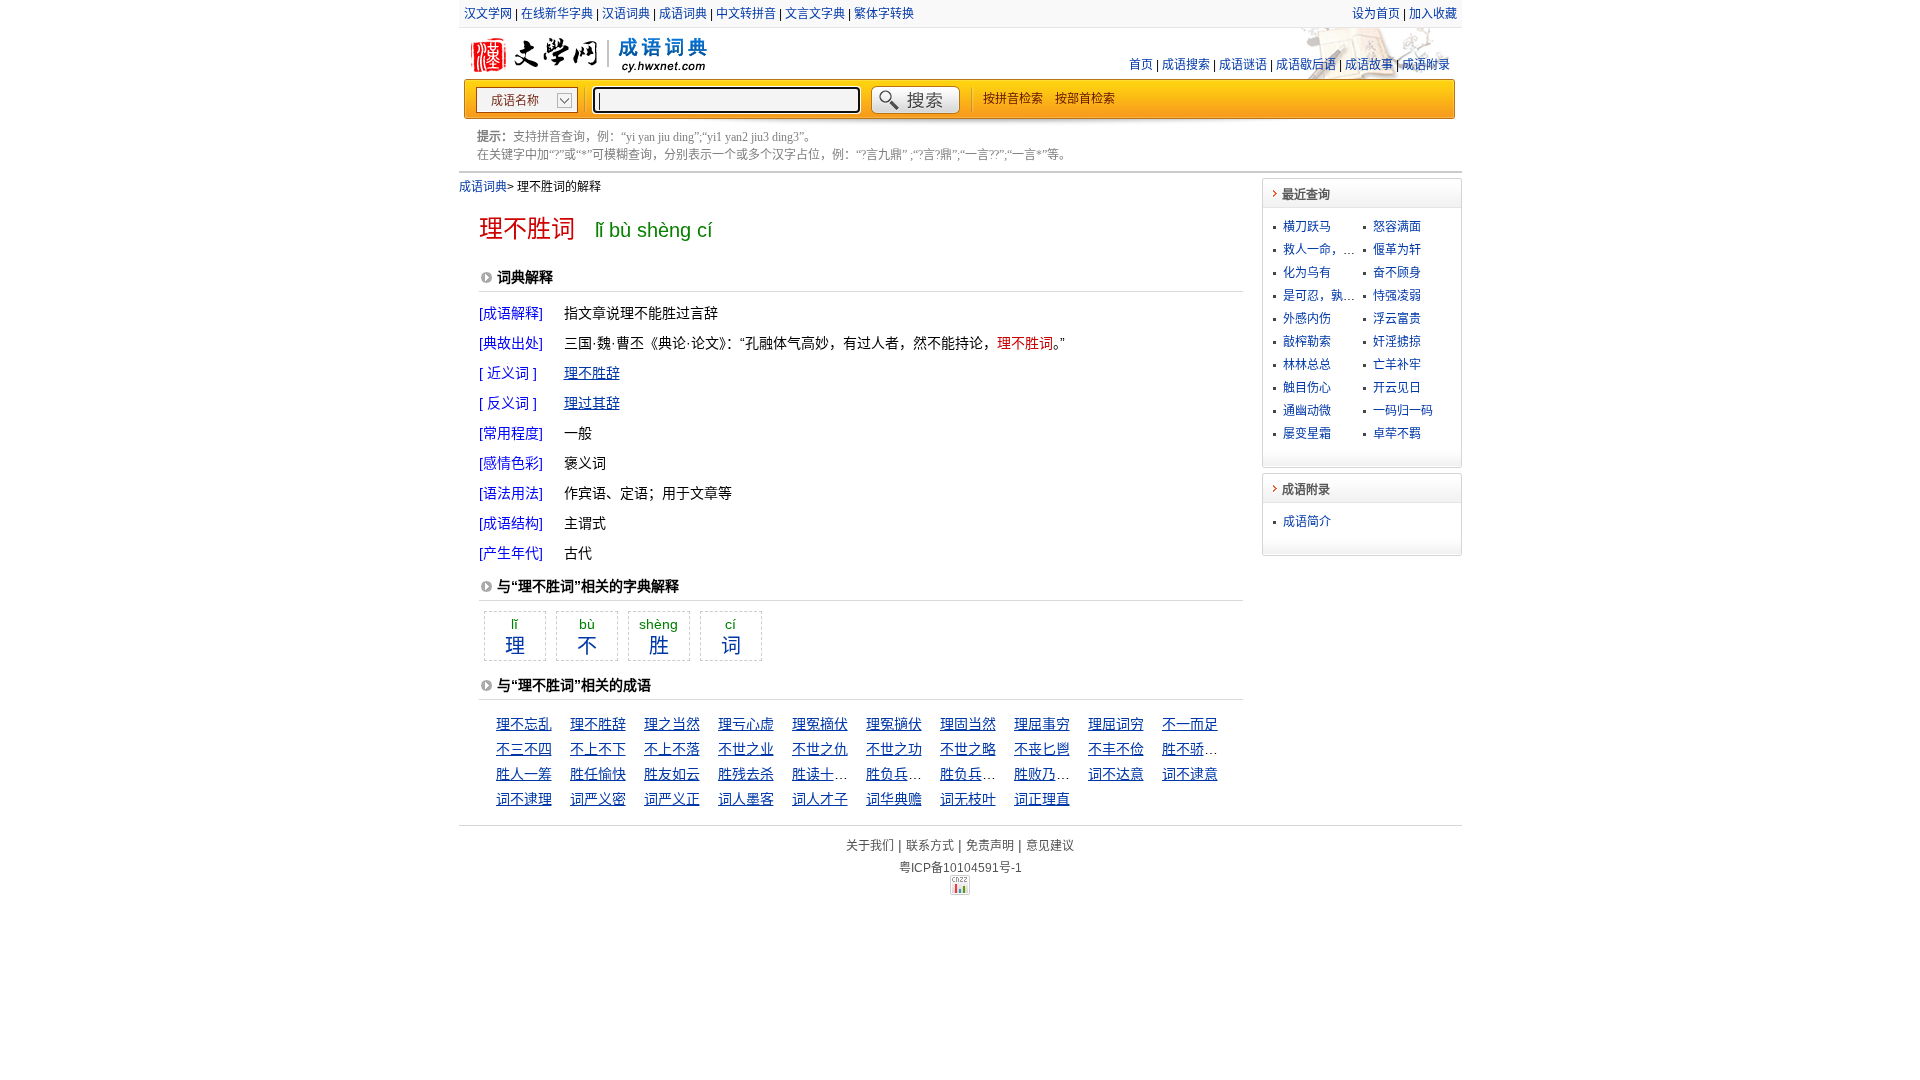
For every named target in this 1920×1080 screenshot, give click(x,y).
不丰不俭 (1116, 749)
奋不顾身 (1397, 273)
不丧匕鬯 (1042, 749)
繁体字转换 (884, 14)
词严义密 (598, 799)
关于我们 (870, 846)
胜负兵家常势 (982, 774)
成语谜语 (1243, 65)
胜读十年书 (827, 774)
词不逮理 (524, 799)
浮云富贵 (1397, 319)
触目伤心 (1307, 388)
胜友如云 (672, 774)
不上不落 (672, 749)
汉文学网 (488, 14)
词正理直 (1042, 799)
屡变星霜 (1307, 434)
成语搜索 (1186, 65)
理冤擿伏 (894, 724)
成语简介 (1307, 522)
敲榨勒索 (1307, 342)
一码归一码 (1403, 411)
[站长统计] (960, 890)
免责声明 (990, 846)
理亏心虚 (746, 724)
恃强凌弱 (1397, 296)
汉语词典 (626, 14)
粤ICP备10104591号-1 (960, 868)
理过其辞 (592, 403)
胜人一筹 (524, 774)
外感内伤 (1307, 319)
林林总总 (1307, 365)
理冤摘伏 (820, 724)
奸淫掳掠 (1397, 342)
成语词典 (683, 14)
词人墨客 (746, 799)
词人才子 (820, 799)
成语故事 (1369, 65)
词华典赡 (894, 799)
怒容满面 (1397, 227)
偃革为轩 (1397, 250)
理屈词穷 (1116, 724)
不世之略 (968, 749)
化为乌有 (1307, 273)
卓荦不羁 (1397, 434)
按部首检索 (1085, 99)
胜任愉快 (598, 774)
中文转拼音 (746, 14)
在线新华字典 (557, 14)
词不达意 (1116, 774)
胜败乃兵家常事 (1063, 774)
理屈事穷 (1042, 724)
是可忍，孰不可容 (1331, 296)
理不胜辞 (592, 373)
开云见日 (1397, 388)
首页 (1141, 65)
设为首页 (1376, 14)
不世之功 (894, 749)
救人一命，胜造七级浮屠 (1349, 250)
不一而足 (1190, 724)
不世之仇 (820, 749)
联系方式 (930, 846)
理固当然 (968, 724)
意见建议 (1050, 846)
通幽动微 (1307, 411)
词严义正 (672, 799)
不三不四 (524, 749)
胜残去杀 (746, 774)
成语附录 (1426, 65)
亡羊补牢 (1397, 365)
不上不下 (598, 749)
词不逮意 (1190, 774)
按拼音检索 (1013, 99)
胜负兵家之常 (908, 774)
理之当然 (672, 724)
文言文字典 (815, 14)
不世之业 (746, 749)
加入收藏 (1433, 14)
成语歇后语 (1306, 65)
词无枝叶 (968, 799)
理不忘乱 (524, 724)
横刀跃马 (1307, 227)
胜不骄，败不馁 (1211, 749)
